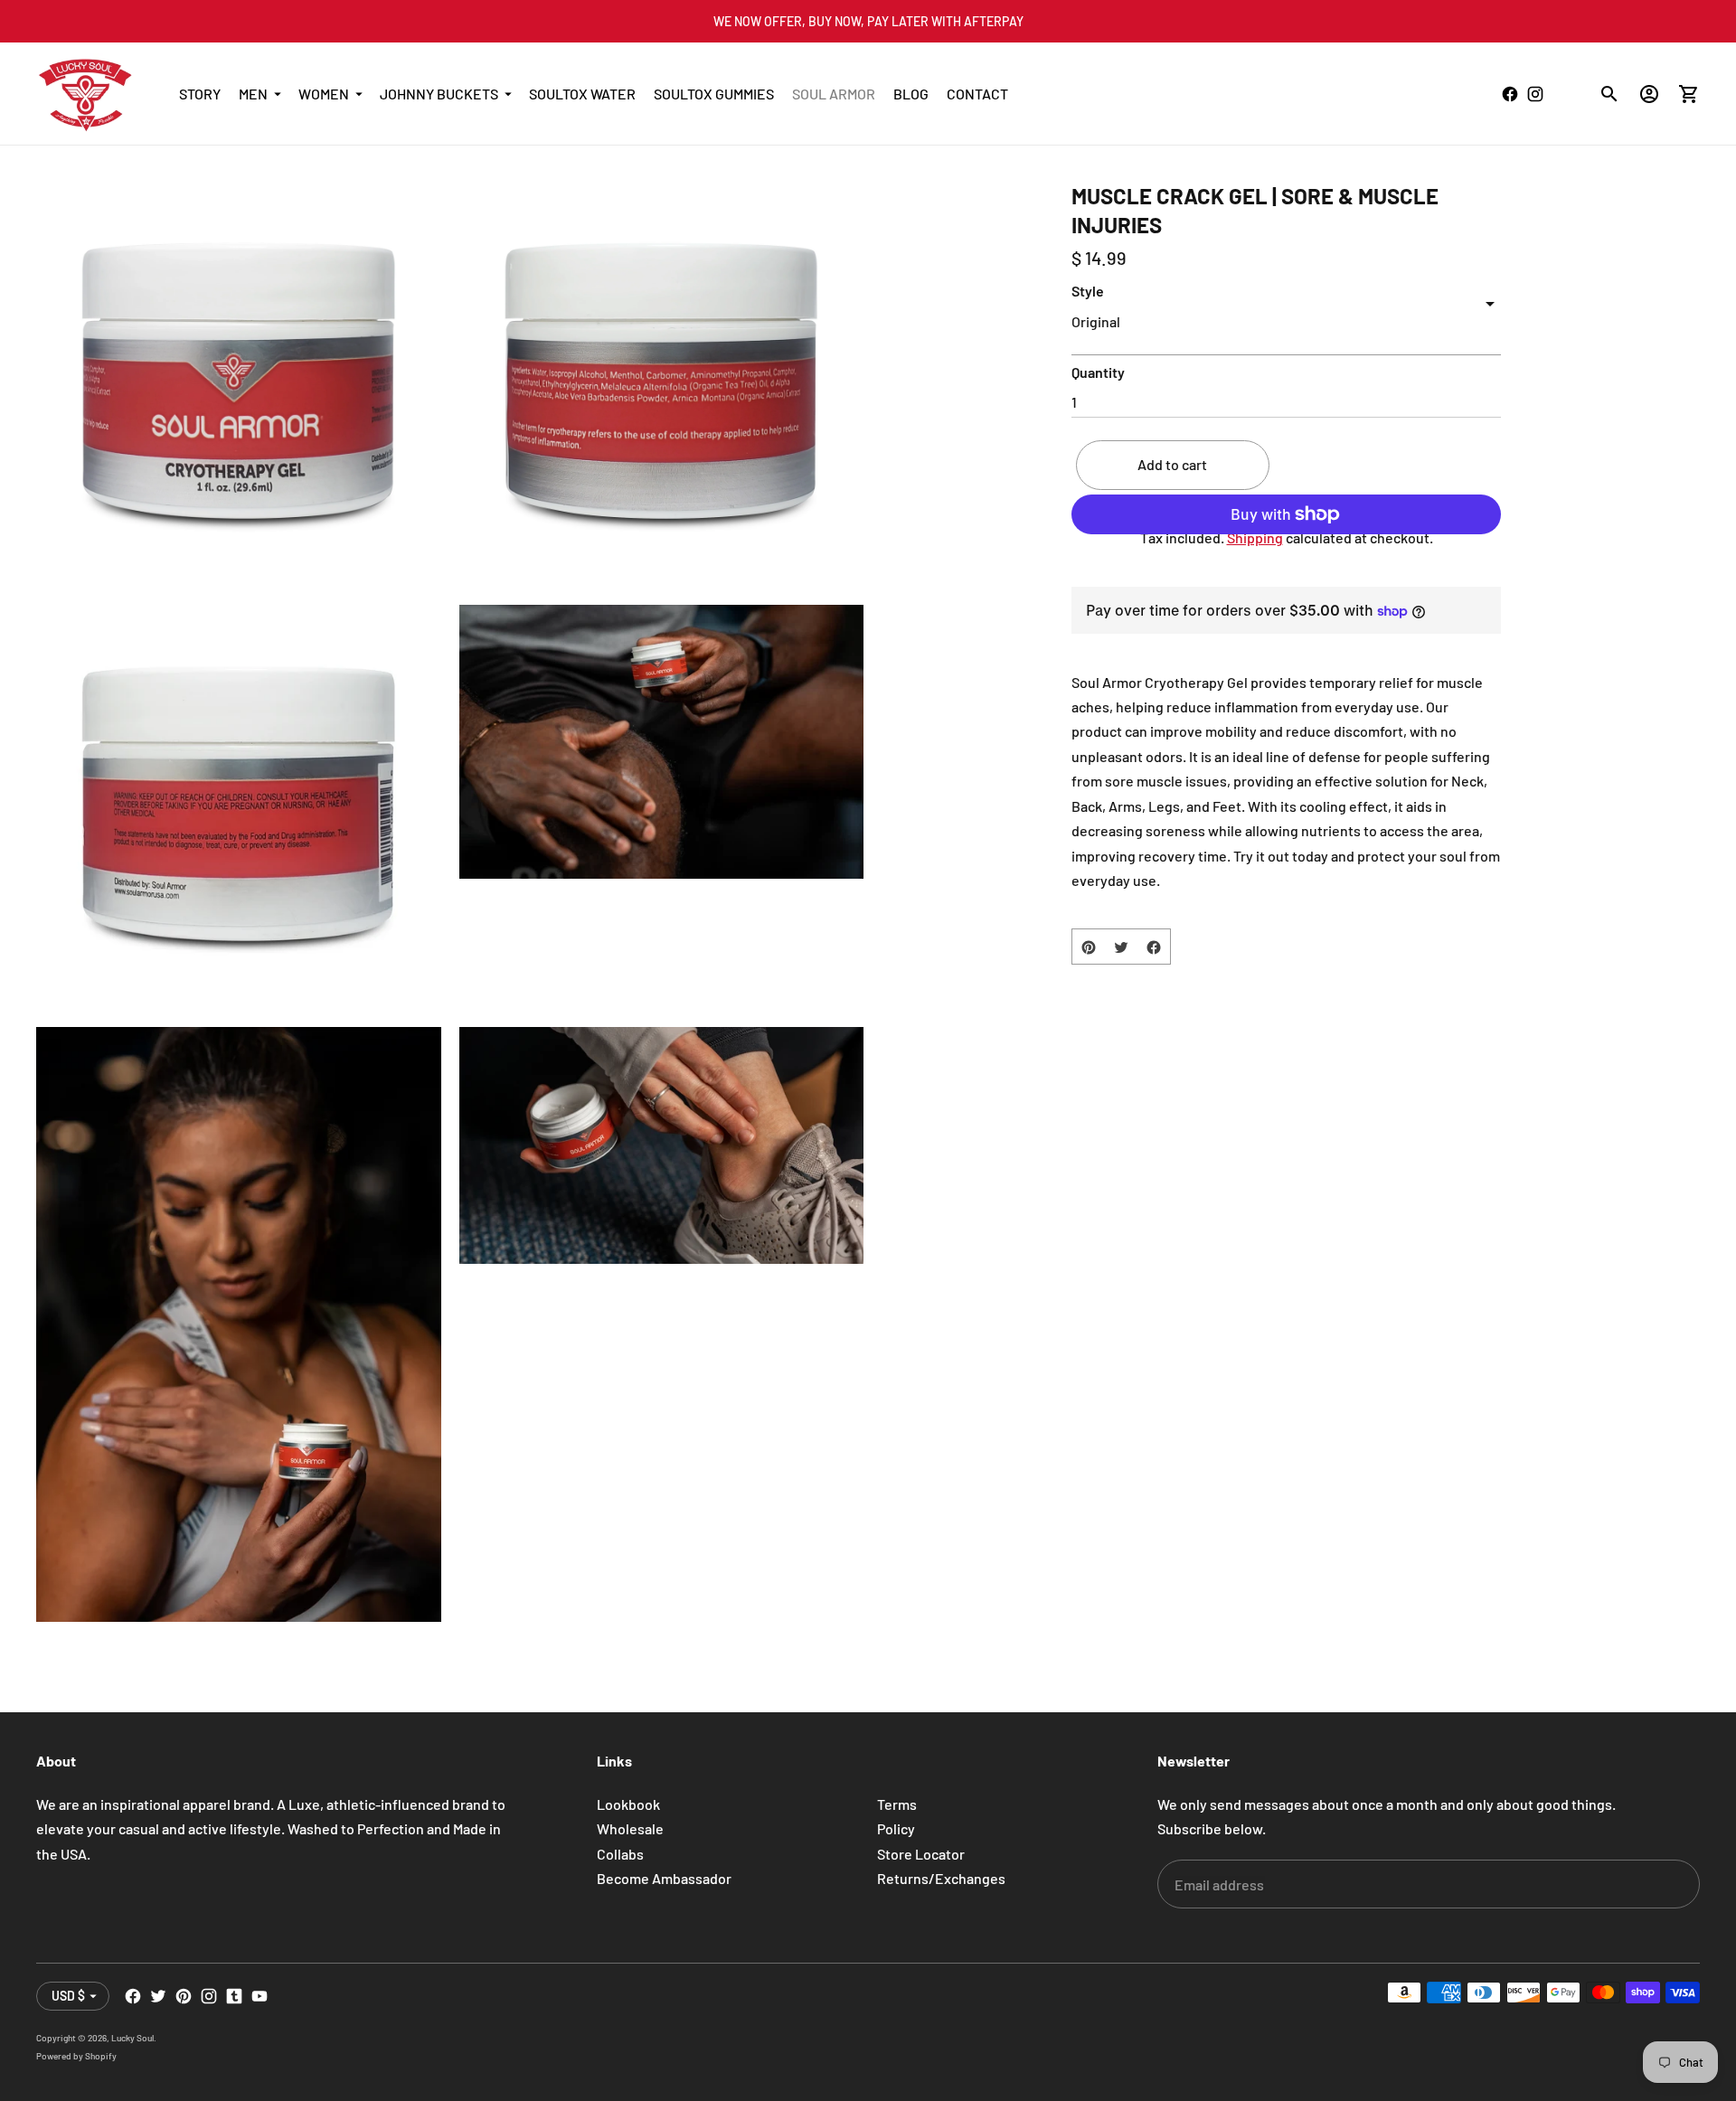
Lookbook (628, 1804)
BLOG (911, 94)
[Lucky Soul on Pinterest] (184, 1996)
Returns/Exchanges (941, 1878)
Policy (896, 1828)
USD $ (68, 1996)
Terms (897, 1804)
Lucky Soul (132, 2038)
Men (253, 94)
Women (324, 94)
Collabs (620, 1854)
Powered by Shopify (76, 2056)
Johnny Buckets (439, 94)
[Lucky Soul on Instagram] (209, 1996)
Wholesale (630, 1828)
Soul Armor (834, 94)
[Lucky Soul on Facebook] (133, 1996)
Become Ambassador (664, 1878)
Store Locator (921, 1854)
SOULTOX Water (582, 94)
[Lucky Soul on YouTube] (259, 1996)
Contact (977, 94)
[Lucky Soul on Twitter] (158, 1996)
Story (200, 94)
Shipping (1255, 538)
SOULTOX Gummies (714, 94)
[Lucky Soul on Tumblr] (234, 1996)
